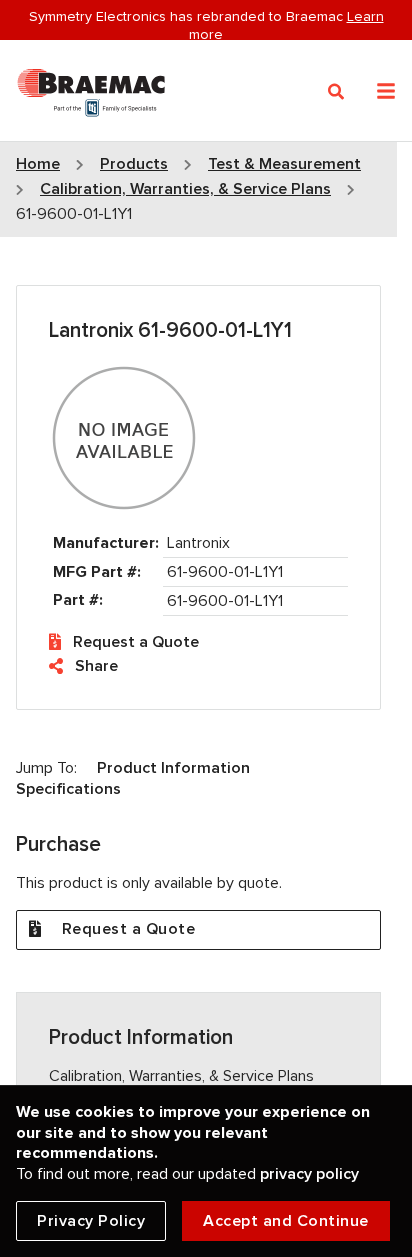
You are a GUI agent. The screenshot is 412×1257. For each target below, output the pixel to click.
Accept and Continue (286, 1221)
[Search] (336, 92)
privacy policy (309, 1174)
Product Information (173, 768)
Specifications (68, 789)
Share (96, 666)
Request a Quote (136, 642)
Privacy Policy (91, 1221)
